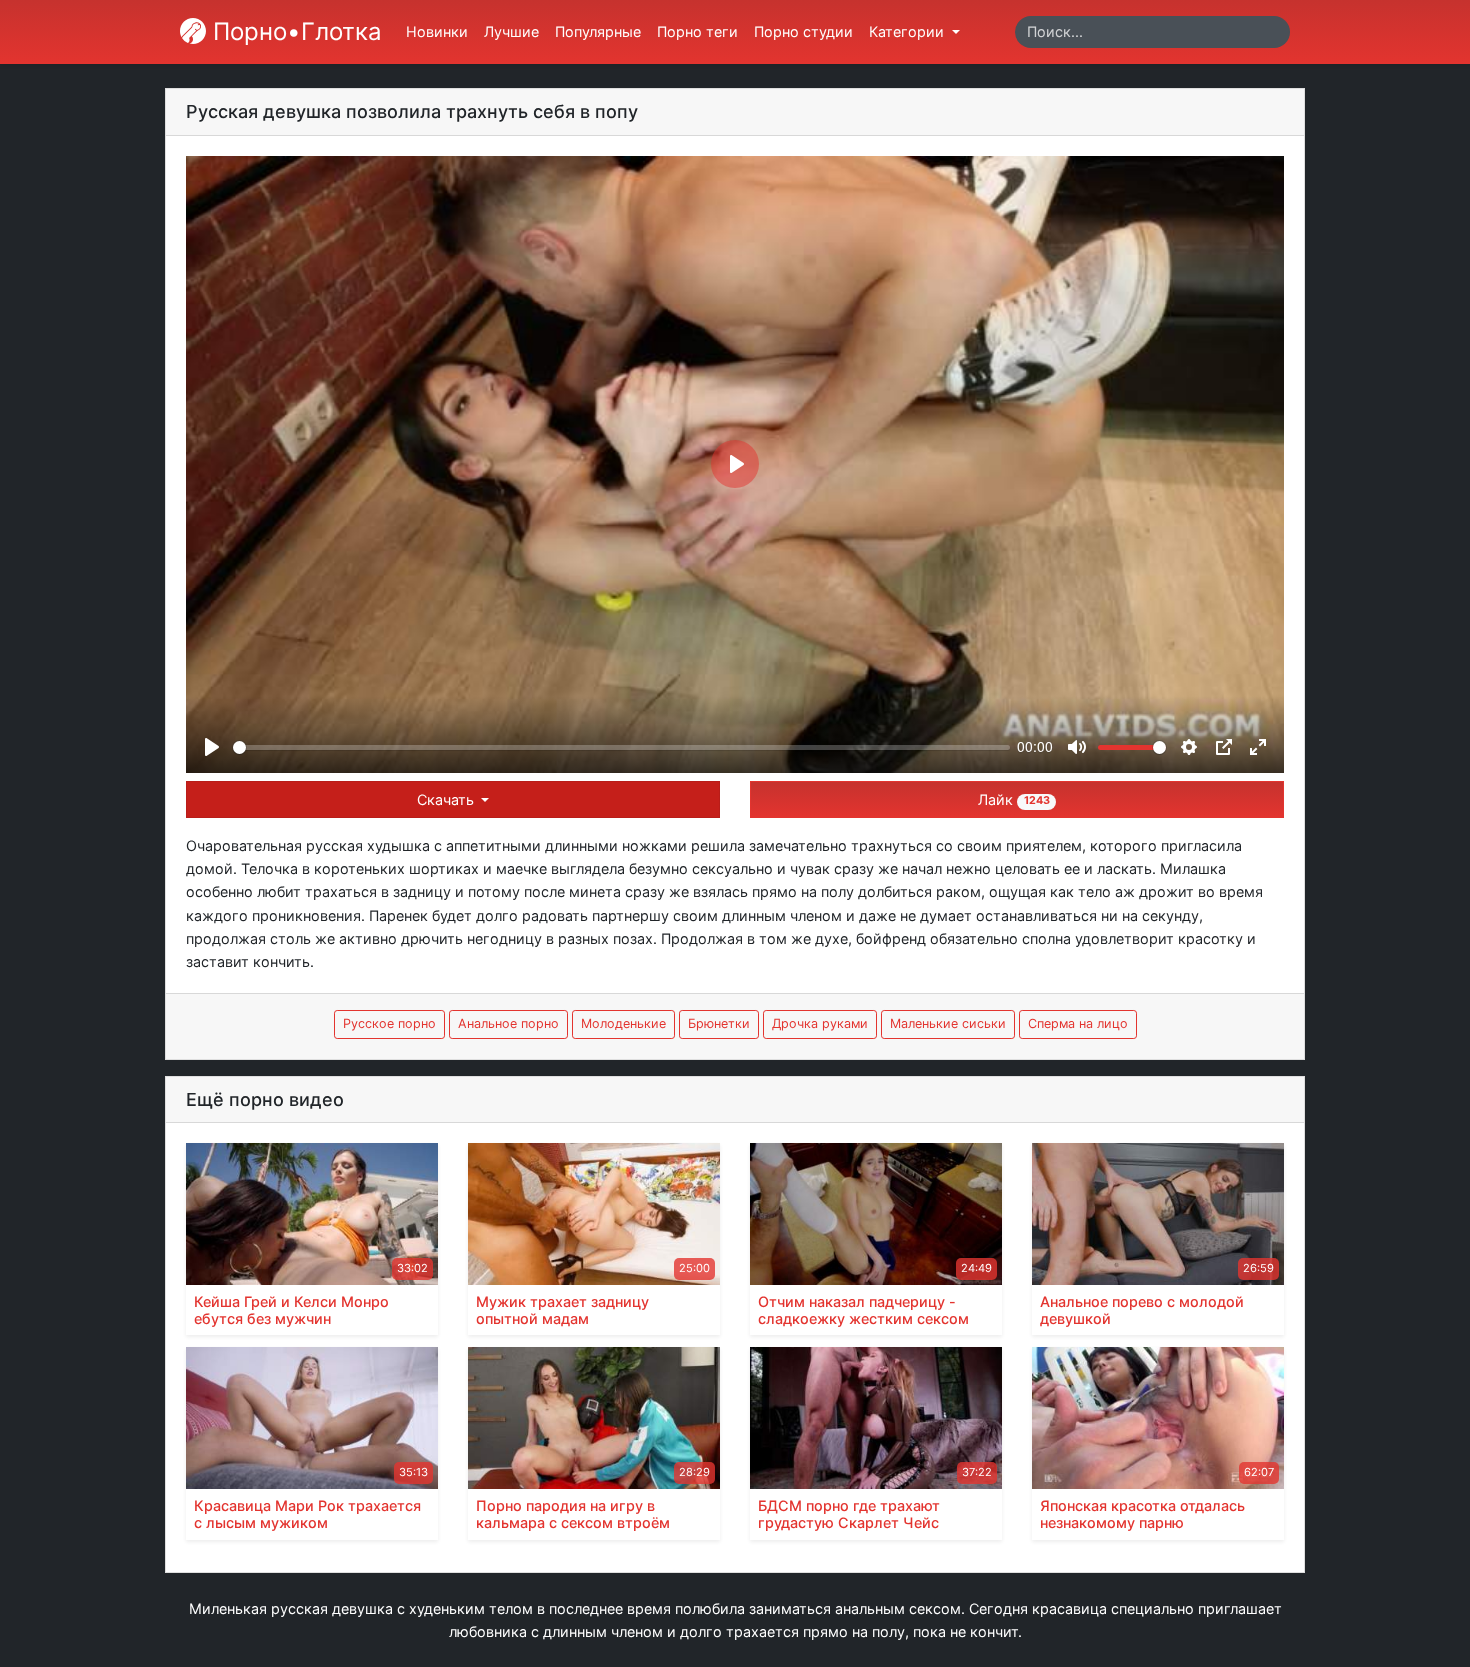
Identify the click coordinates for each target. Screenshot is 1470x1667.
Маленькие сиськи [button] (948, 1023)
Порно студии (803, 31)
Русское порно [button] (389, 1023)
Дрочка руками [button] (820, 1023)
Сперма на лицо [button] (1078, 1023)
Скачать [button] (447, 799)
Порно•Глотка (294, 31)
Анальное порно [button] (508, 1023)
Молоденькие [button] (623, 1023)
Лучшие (511, 31)
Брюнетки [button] (719, 1023)
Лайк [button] (1013, 799)
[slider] (621, 747)
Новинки (437, 31)
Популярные (598, 31)
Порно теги (697, 31)
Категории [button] (908, 31)
